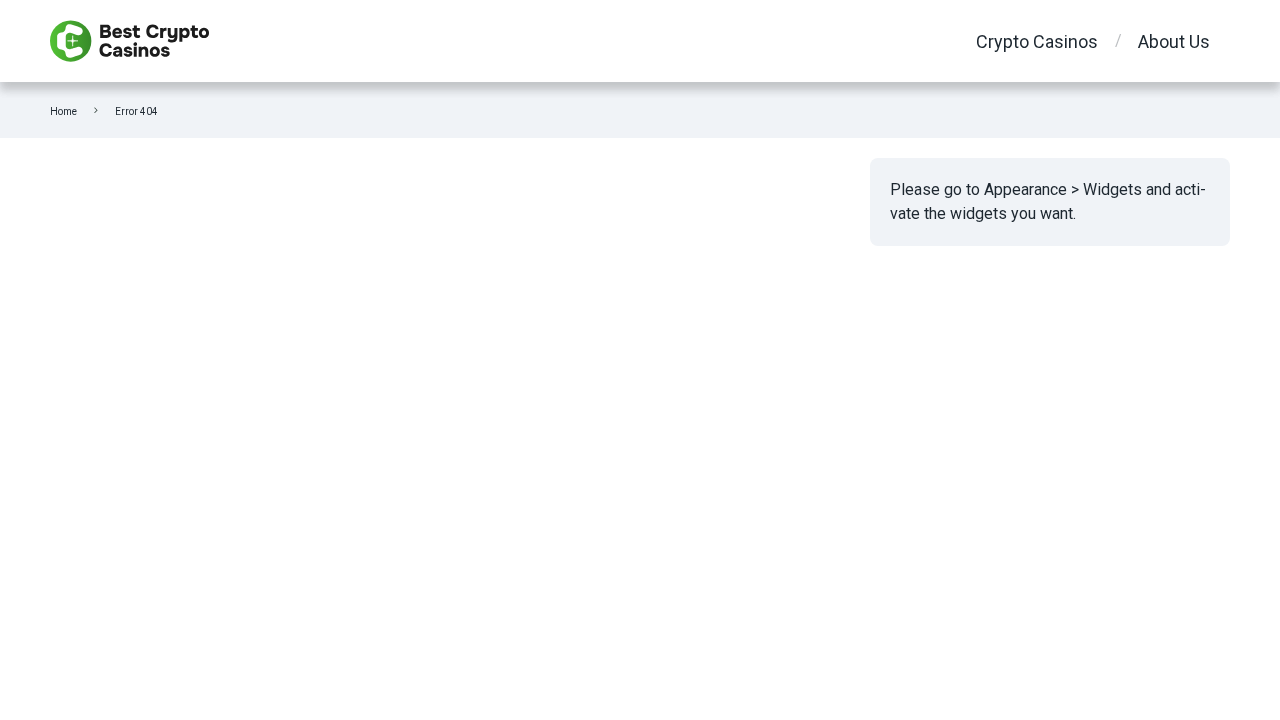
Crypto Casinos (1037, 41)
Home (63, 111)
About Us (1174, 41)
